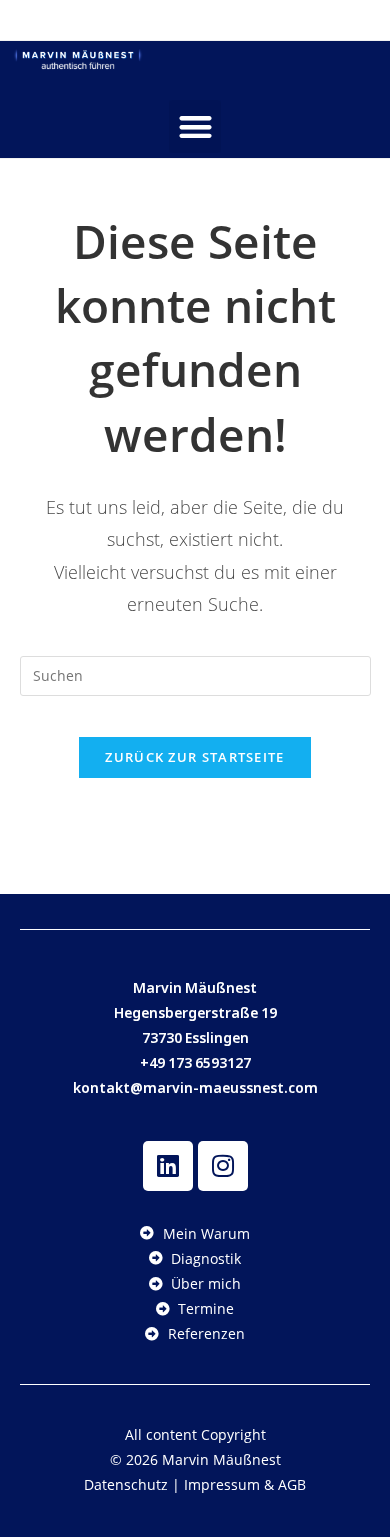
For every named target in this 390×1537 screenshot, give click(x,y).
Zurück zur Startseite (194, 757)
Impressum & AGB (245, 1484)
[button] (195, 126)
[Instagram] (223, 1166)
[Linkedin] (168, 1166)
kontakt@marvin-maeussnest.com (195, 1087)
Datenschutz (126, 1484)
